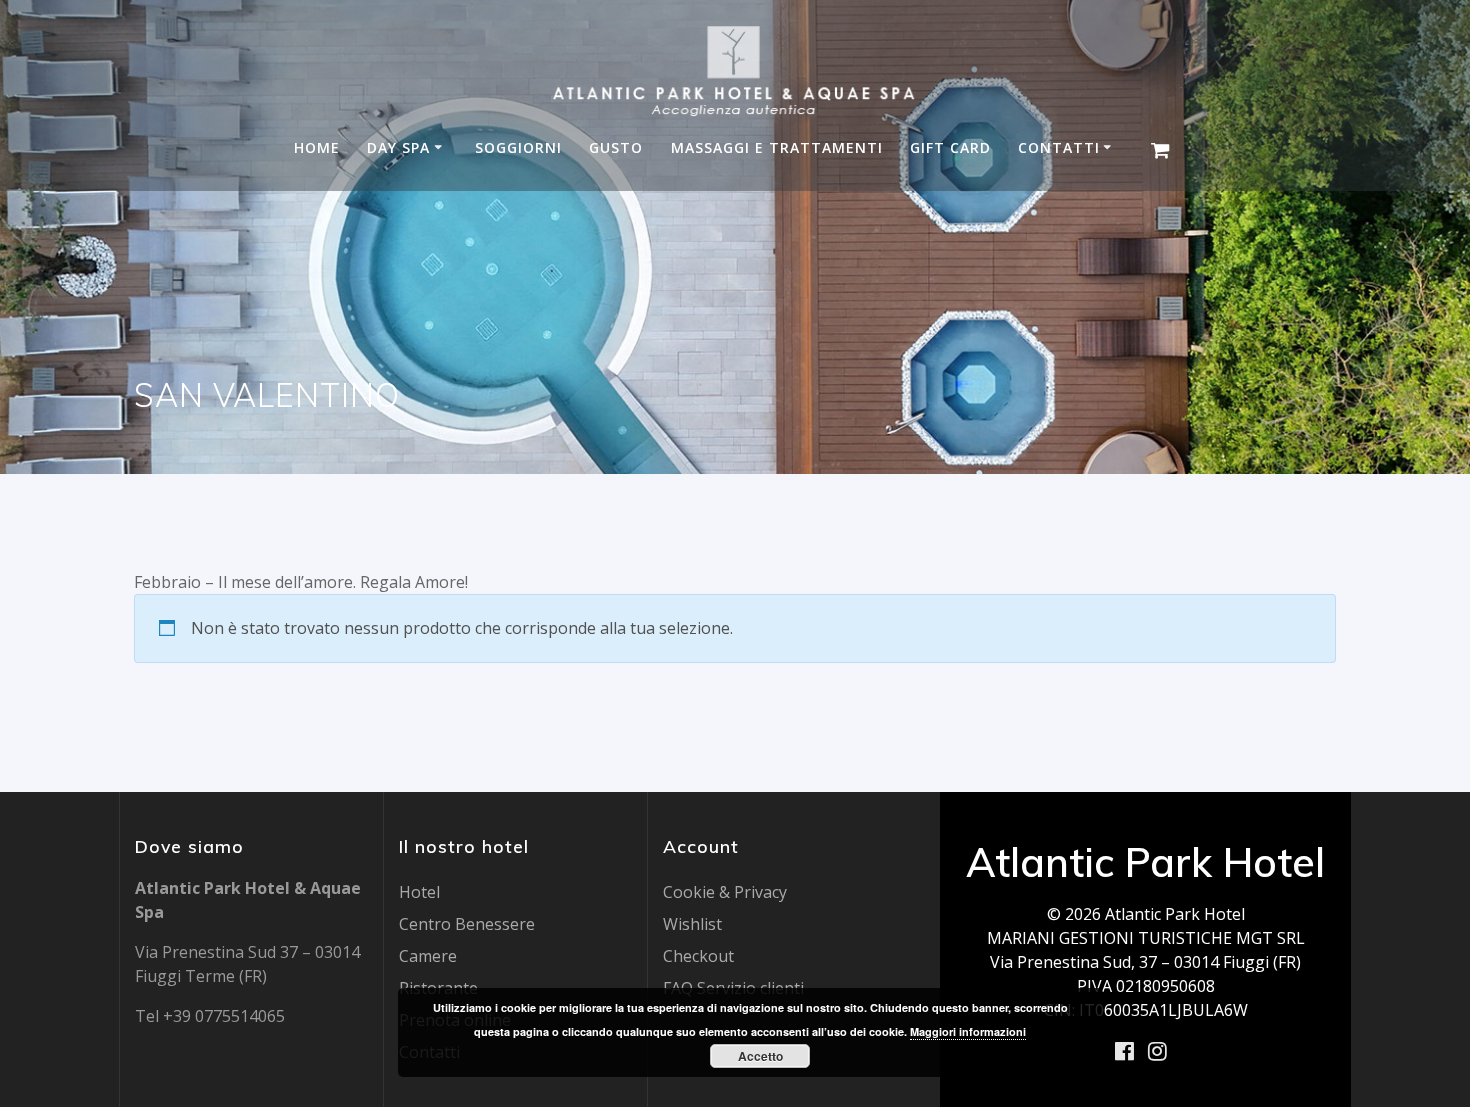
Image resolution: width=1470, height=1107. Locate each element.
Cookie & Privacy (725, 892)
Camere (428, 956)
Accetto (760, 1056)
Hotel (419, 892)
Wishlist (692, 924)
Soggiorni (518, 148)
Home (317, 148)
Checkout (698, 956)
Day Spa (398, 148)
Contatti (1059, 148)
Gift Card (950, 148)
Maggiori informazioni (968, 1031)
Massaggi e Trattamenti (777, 148)
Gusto (616, 148)
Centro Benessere (467, 924)
